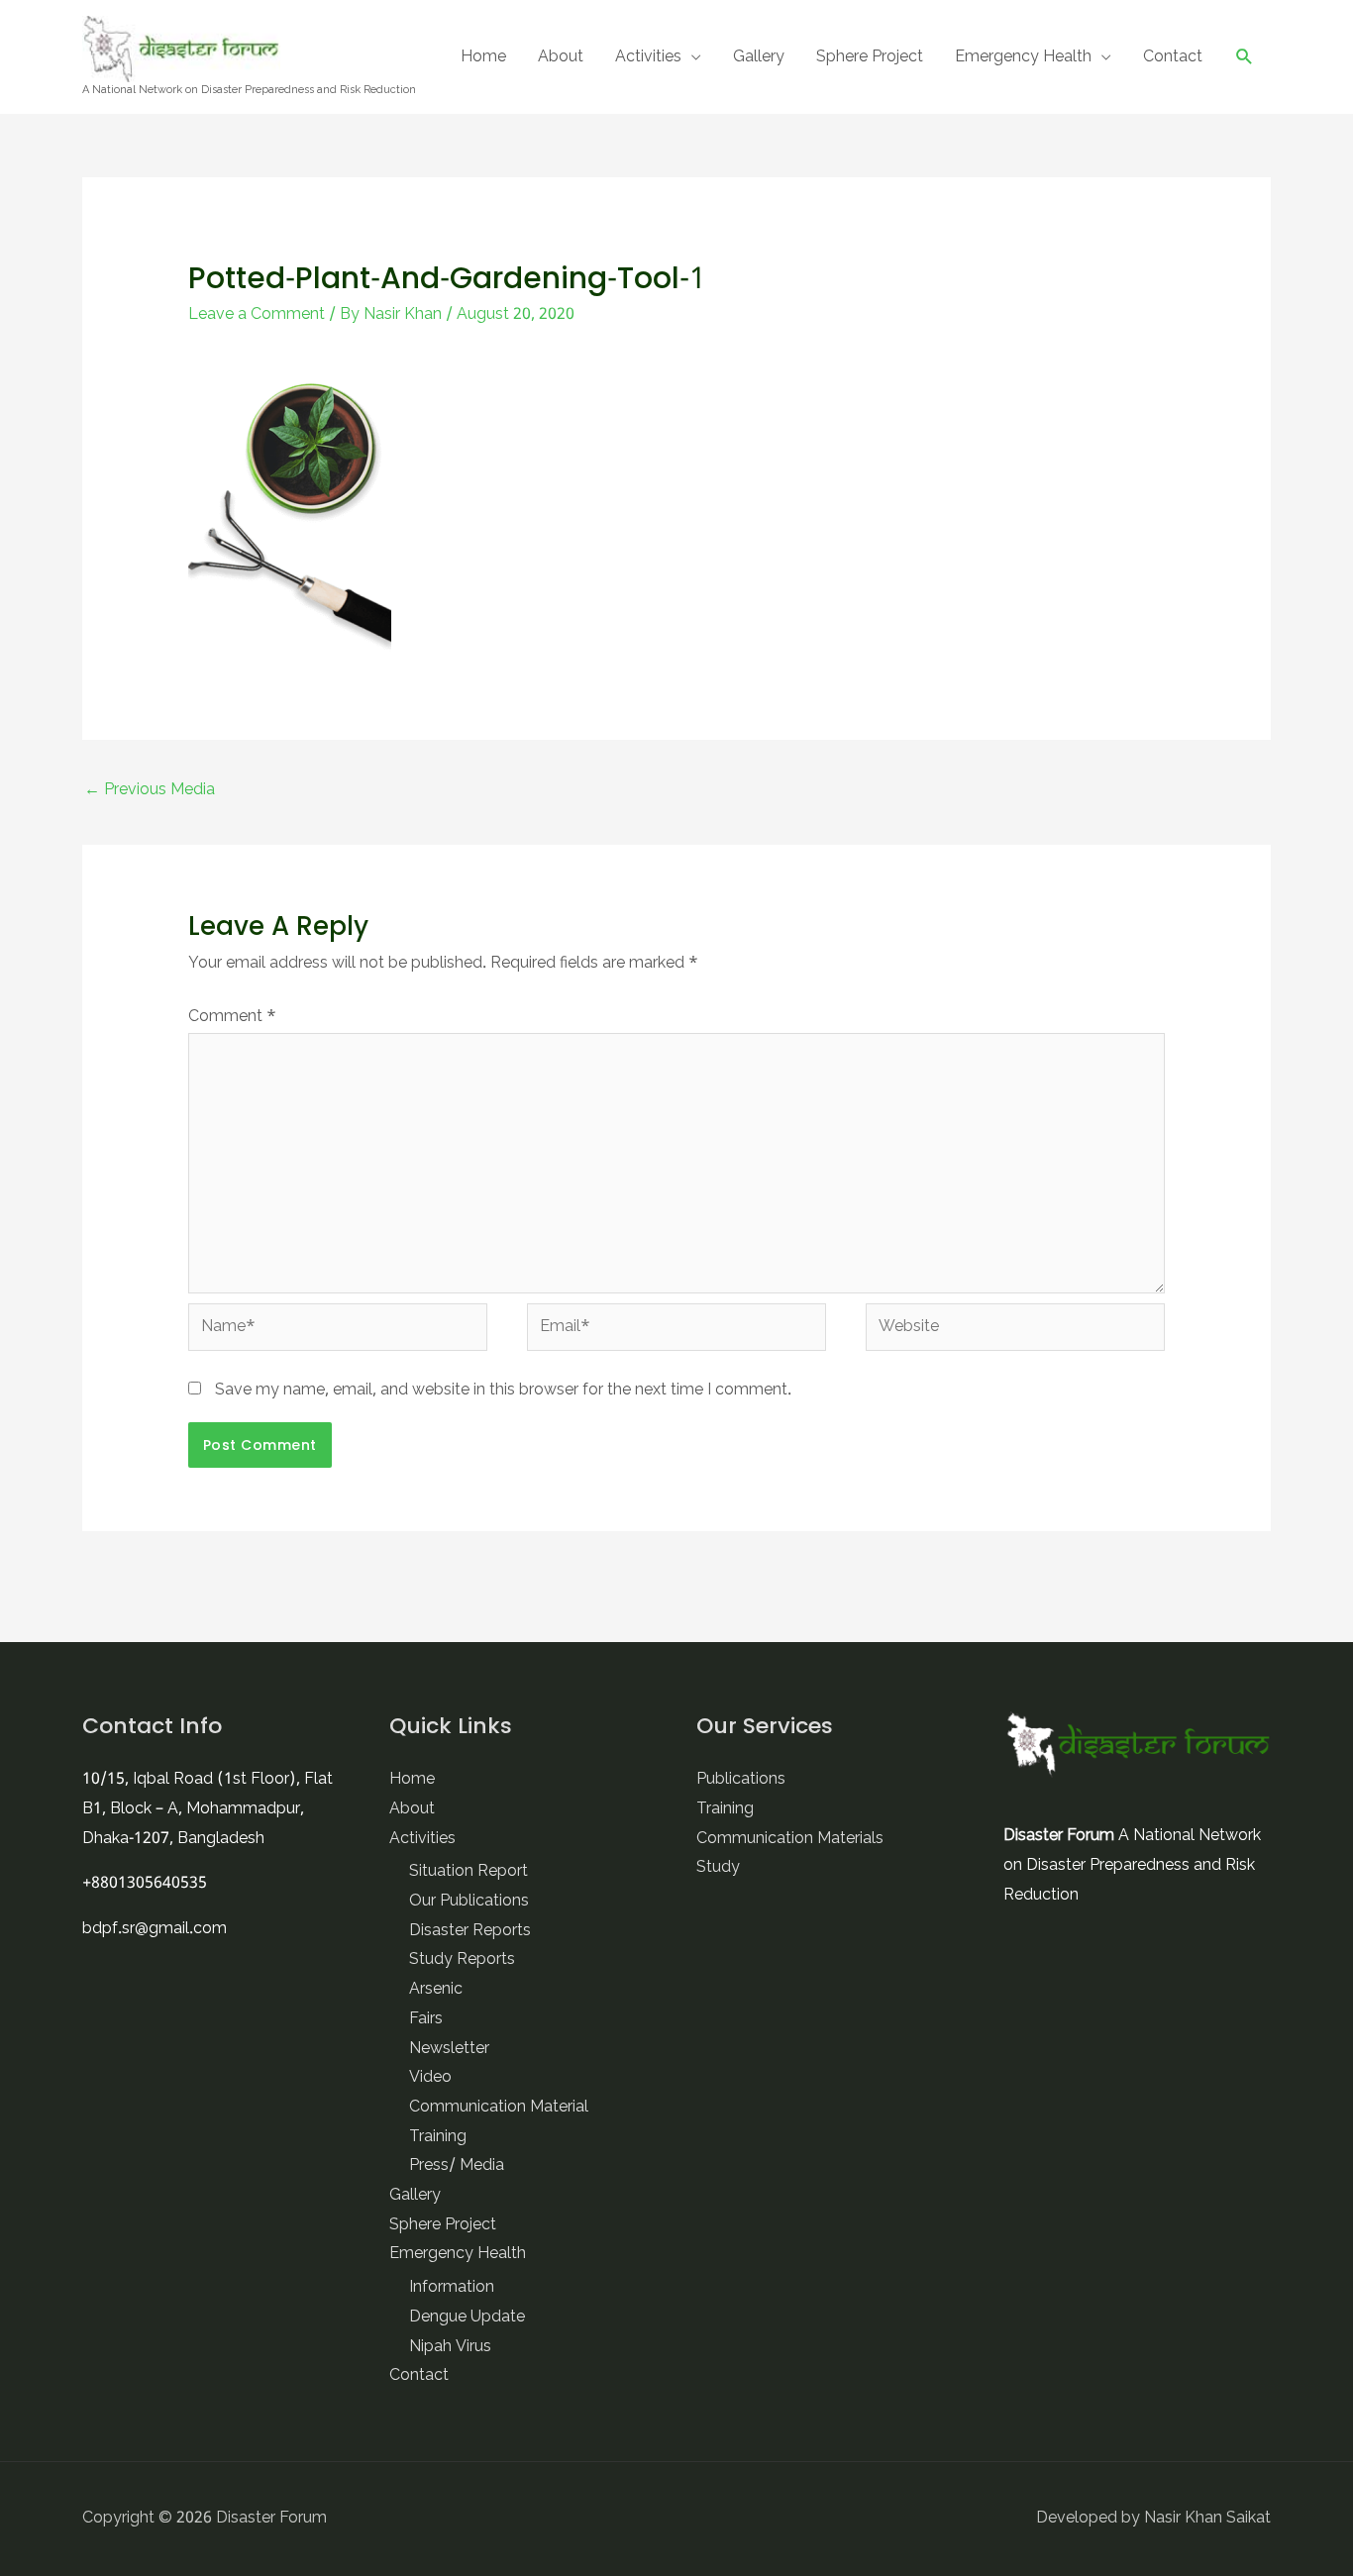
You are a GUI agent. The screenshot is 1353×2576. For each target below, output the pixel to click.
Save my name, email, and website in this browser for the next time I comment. (503, 1391)
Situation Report (468, 1872)
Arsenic (436, 1990)
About (561, 57)
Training (438, 2137)
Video (430, 2078)
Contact (1173, 57)
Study (718, 1868)
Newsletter (449, 2049)
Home (483, 57)
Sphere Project (870, 57)
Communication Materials (790, 1839)
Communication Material (499, 2108)
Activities (648, 57)
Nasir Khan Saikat (1207, 2519)
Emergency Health (1023, 57)
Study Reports (462, 1960)
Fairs (426, 2019)
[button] (1245, 57)
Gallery (759, 57)
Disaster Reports (470, 1931)
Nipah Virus (450, 2347)
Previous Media (150, 790)
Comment (232, 1017)
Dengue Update (467, 2318)
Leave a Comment (257, 315)
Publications (741, 1780)
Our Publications (469, 1902)
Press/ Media (457, 2166)
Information (452, 2288)
